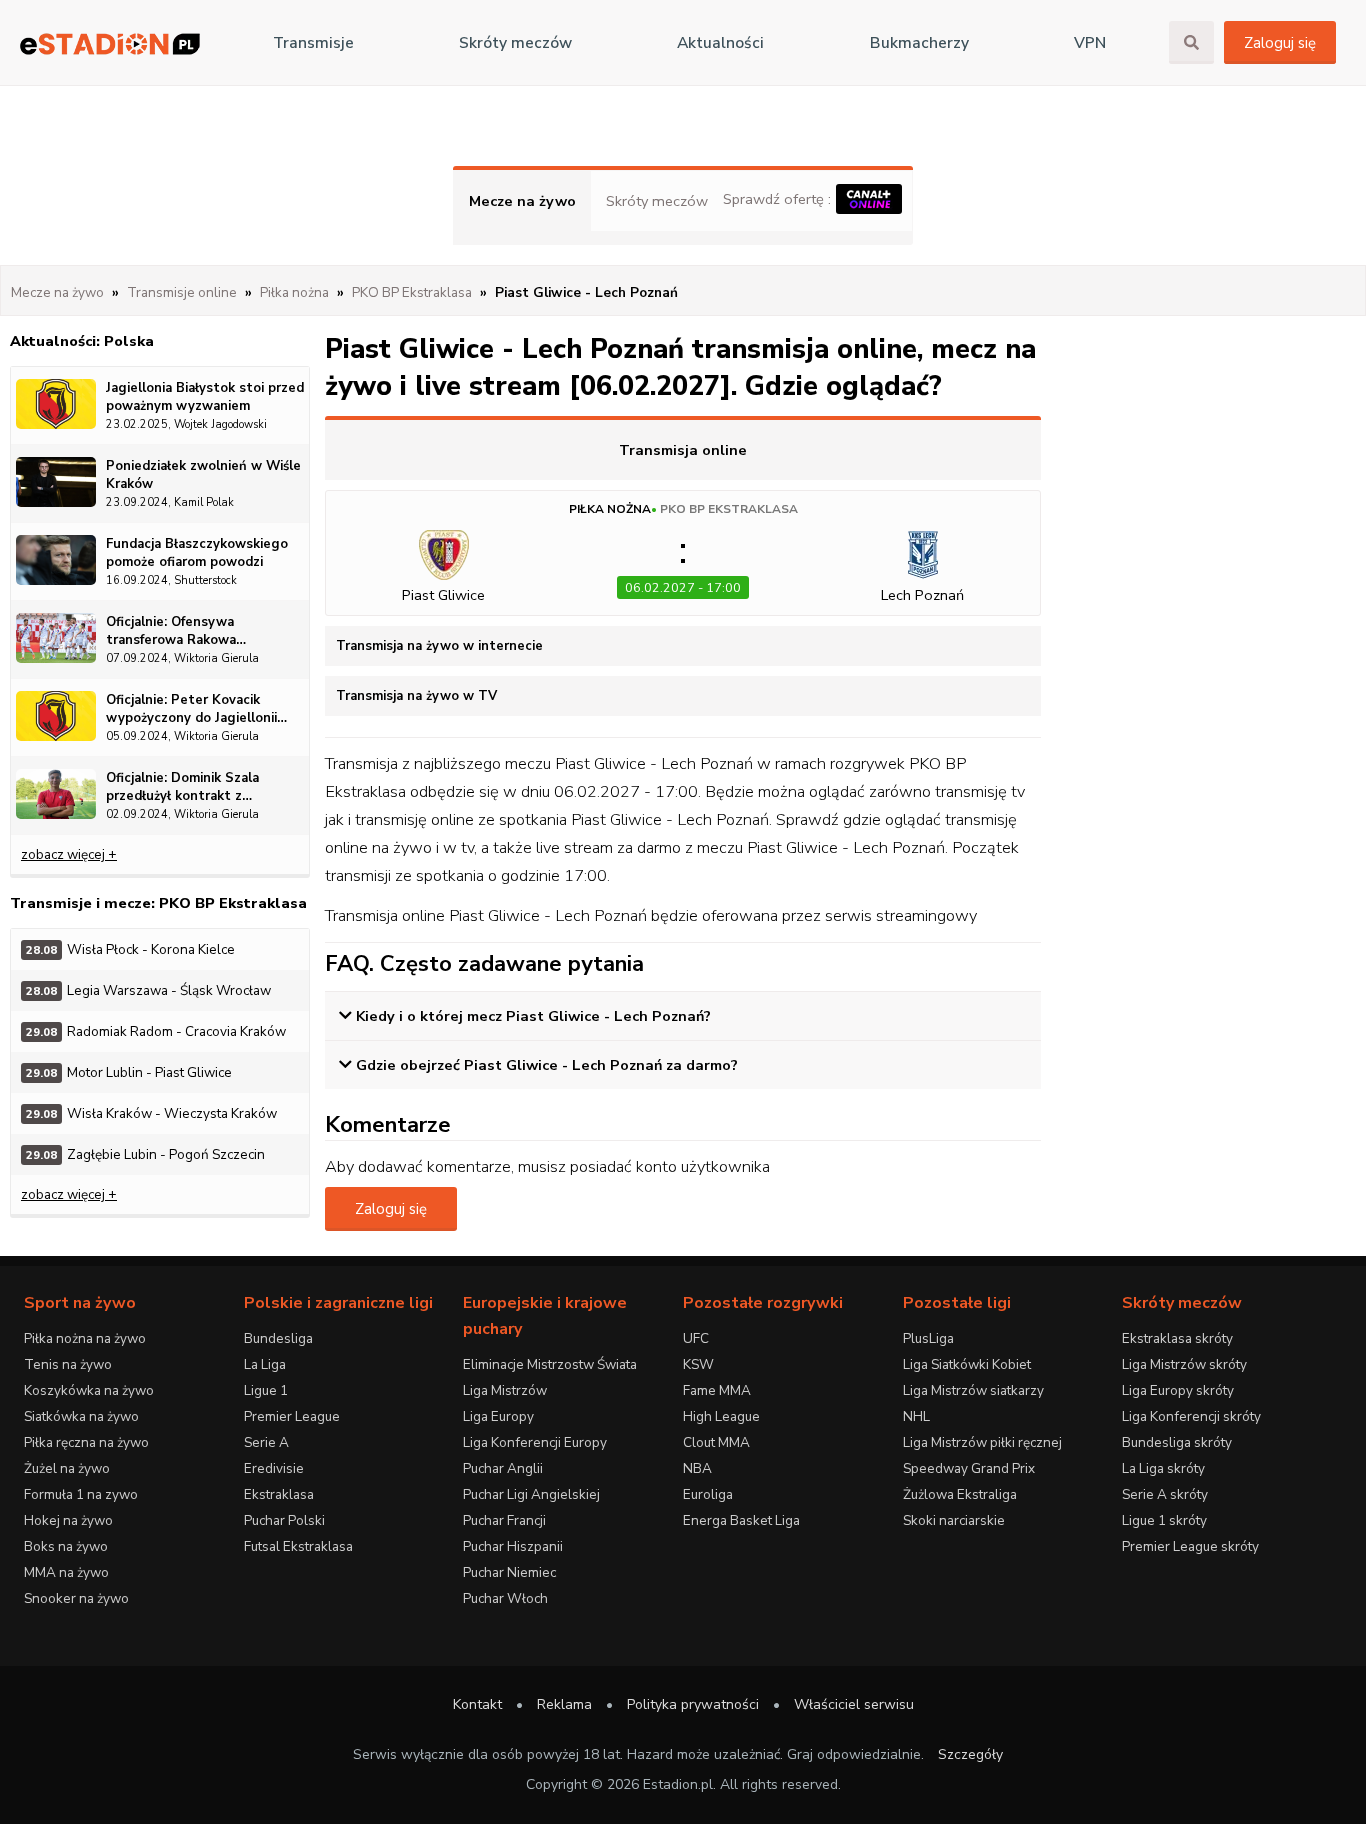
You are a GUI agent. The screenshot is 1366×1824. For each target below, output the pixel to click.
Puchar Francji (504, 1520)
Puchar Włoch (505, 1598)
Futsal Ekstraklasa (298, 1546)
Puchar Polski (284, 1520)
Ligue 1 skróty (1164, 1520)
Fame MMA (717, 1390)
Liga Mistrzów (505, 1390)
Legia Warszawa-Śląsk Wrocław (148, 990)
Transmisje (313, 43)
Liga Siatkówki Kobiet (967, 1364)
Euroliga (708, 1494)
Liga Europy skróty (1178, 1390)
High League (721, 1416)
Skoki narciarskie (954, 1520)
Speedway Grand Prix (969, 1468)
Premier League (292, 1416)
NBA (697, 1468)
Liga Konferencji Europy (535, 1442)
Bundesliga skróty (1177, 1442)
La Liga (265, 1364)
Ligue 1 (266, 1390)
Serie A (266, 1442)
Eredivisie (274, 1468)
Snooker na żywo (76, 1598)
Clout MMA (716, 1442)
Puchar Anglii (503, 1468)
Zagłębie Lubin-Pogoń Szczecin (145, 1154)
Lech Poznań (922, 595)
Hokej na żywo (68, 1520)
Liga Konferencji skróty (1191, 1416)
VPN (1090, 43)
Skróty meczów (515, 43)
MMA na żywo (66, 1572)
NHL (916, 1416)
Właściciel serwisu (854, 1704)
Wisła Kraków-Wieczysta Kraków (151, 1113)
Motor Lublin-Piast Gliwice (129, 1072)
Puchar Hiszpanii (513, 1546)
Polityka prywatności (693, 1704)
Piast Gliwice (443, 595)
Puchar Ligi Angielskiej (531, 1494)
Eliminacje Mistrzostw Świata (550, 1364)
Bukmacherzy (919, 43)
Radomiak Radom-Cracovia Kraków (156, 1031)
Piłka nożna (610, 509)
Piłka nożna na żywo (85, 1338)
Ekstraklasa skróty (1177, 1338)
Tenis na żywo (68, 1364)
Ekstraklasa (279, 1494)
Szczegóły (970, 1754)
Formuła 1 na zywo (81, 1494)
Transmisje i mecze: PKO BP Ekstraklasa (158, 903)
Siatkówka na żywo (81, 1416)
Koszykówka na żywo (89, 1390)
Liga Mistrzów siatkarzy (973, 1390)
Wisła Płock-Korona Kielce (130, 949)
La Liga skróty (1163, 1468)
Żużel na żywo (67, 1468)
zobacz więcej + (69, 854)
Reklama (564, 1704)
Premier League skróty (1190, 1546)
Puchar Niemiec (509, 1572)
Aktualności (720, 43)
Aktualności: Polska (82, 341)
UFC (696, 1338)
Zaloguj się (1280, 43)
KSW (698, 1364)
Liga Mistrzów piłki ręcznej (982, 1442)
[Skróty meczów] (110, 43)
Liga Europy (498, 1416)
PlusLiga (928, 1338)
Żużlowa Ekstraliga (960, 1494)
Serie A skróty (1165, 1494)
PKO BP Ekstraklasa (729, 509)
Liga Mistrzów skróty (1184, 1364)
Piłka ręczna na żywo (86, 1442)
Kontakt (477, 1704)
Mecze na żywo (522, 201)
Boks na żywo (66, 1546)
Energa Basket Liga (741, 1520)
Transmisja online (683, 450)
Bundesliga (278, 1338)
